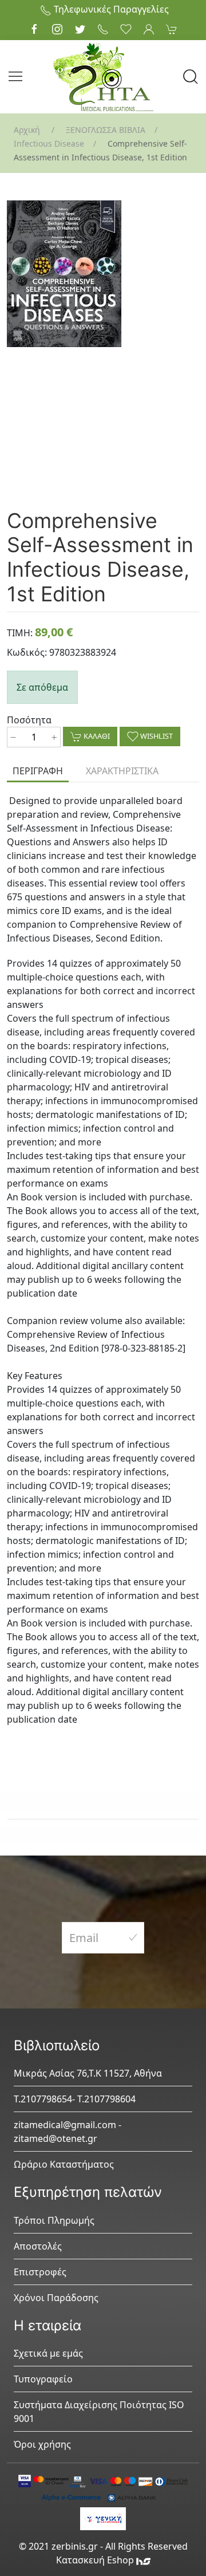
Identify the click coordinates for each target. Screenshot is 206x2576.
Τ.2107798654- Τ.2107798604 (75, 2099)
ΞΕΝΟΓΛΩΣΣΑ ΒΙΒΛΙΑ (106, 130)
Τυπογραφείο (43, 2379)
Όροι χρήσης (42, 2444)
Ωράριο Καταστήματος (64, 2164)
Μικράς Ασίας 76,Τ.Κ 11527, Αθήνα (88, 2073)
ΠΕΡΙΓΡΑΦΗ (38, 771)
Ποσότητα (29, 720)
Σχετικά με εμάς (48, 2353)
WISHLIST (156, 736)
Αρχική (27, 130)
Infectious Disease (49, 143)
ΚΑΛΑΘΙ (96, 736)
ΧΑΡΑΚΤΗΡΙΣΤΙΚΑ (122, 771)
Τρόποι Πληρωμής (54, 2220)
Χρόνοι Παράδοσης (56, 2298)
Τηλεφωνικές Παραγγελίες (110, 9)
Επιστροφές (40, 2272)
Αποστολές (38, 2246)
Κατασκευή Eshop (96, 2560)
